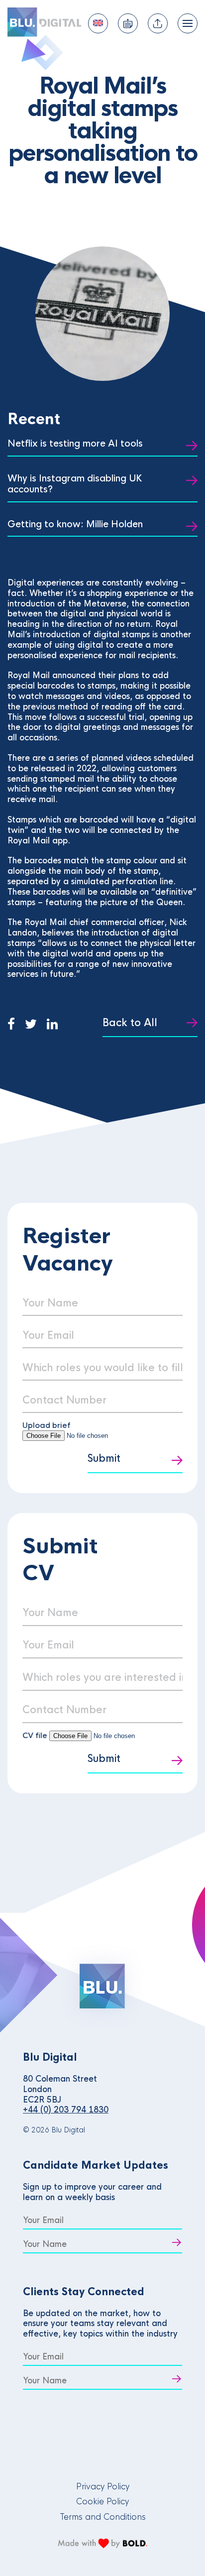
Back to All (130, 1023)
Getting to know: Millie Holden (75, 524)
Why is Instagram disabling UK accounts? (75, 484)
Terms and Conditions (103, 2517)
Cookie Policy (102, 2502)
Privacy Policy (103, 2487)
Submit (104, 1459)
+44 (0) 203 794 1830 (66, 2110)
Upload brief (47, 1425)
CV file (36, 1735)
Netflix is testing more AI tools (75, 444)
